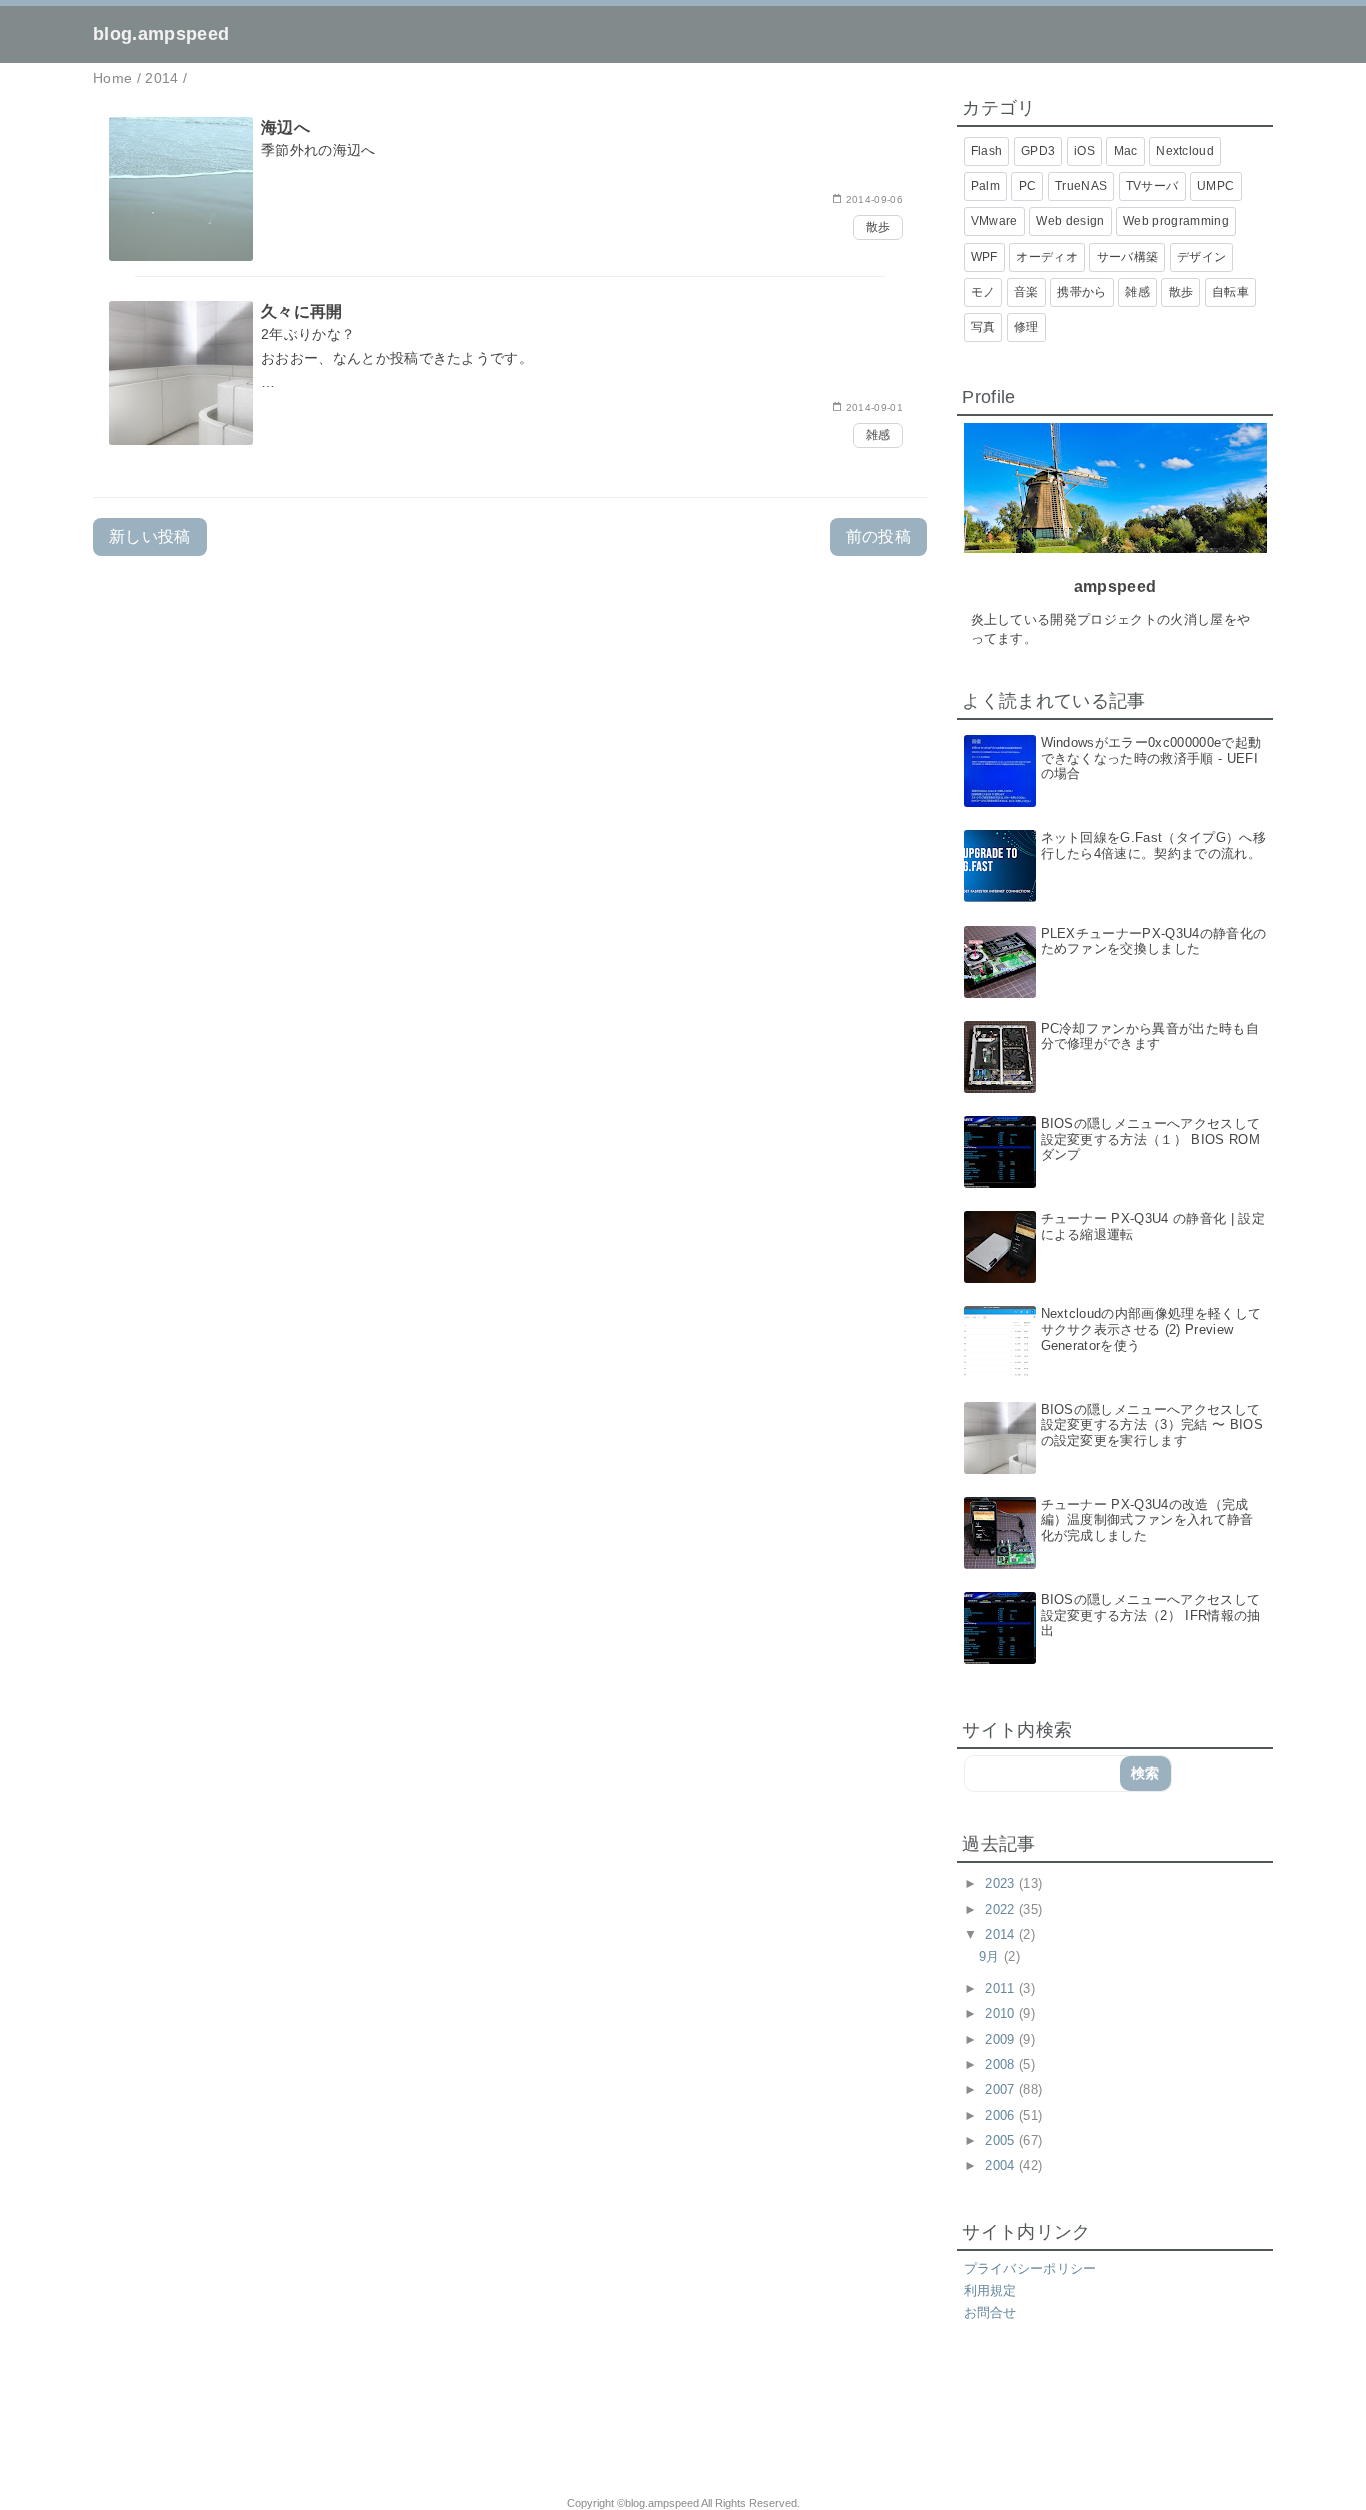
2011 (1002, 1988)
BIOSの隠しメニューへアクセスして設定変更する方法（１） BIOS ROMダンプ (1151, 1139)
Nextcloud (1185, 151)
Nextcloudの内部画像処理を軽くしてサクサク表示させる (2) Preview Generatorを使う (1151, 1329)
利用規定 (990, 2290)
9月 (991, 1956)
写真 (983, 327)
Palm (985, 186)
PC (1028, 186)
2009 (1002, 2039)
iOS (1084, 151)
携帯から (1081, 292)
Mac (1126, 151)
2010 (1002, 2013)
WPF (984, 257)
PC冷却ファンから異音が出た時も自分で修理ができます (1150, 1036)
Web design (1070, 221)
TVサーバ (1152, 186)
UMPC (1215, 186)
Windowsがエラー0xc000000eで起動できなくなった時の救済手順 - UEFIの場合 (1151, 758)
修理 (1026, 327)
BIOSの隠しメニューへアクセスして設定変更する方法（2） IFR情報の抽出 (1151, 1615)
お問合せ (990, 2312)
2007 (1002, 2089)
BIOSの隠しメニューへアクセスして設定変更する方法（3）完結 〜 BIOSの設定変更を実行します (1152, 1425)
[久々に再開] (510, 374)
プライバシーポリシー (1030, 2268)
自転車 (1230, 292)
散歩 (878, 227)
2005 (1002, 2140)
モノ (983, 292)
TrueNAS (1081, 186)
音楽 (1026, 292)
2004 (1002, 2165)
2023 (1002, 1883)
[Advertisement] (351, 2421)
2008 (1002, 2064)
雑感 (878, 435)
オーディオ (1047, 257)
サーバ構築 (1128, 257)
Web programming (1176, 221)
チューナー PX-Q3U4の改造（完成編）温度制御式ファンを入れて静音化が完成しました (1147, 1520)
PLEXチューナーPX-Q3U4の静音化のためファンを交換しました (1154, 941)
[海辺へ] (510, 185)
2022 (1002, 1909)
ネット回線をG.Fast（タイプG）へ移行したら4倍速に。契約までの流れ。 (1153, 845)
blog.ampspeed (161, 34)
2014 (1002, 1934)
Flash (987, 151)
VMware (994, 221)
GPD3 (1038, 151)
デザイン (1201, 257)
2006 (1002, 2115)
